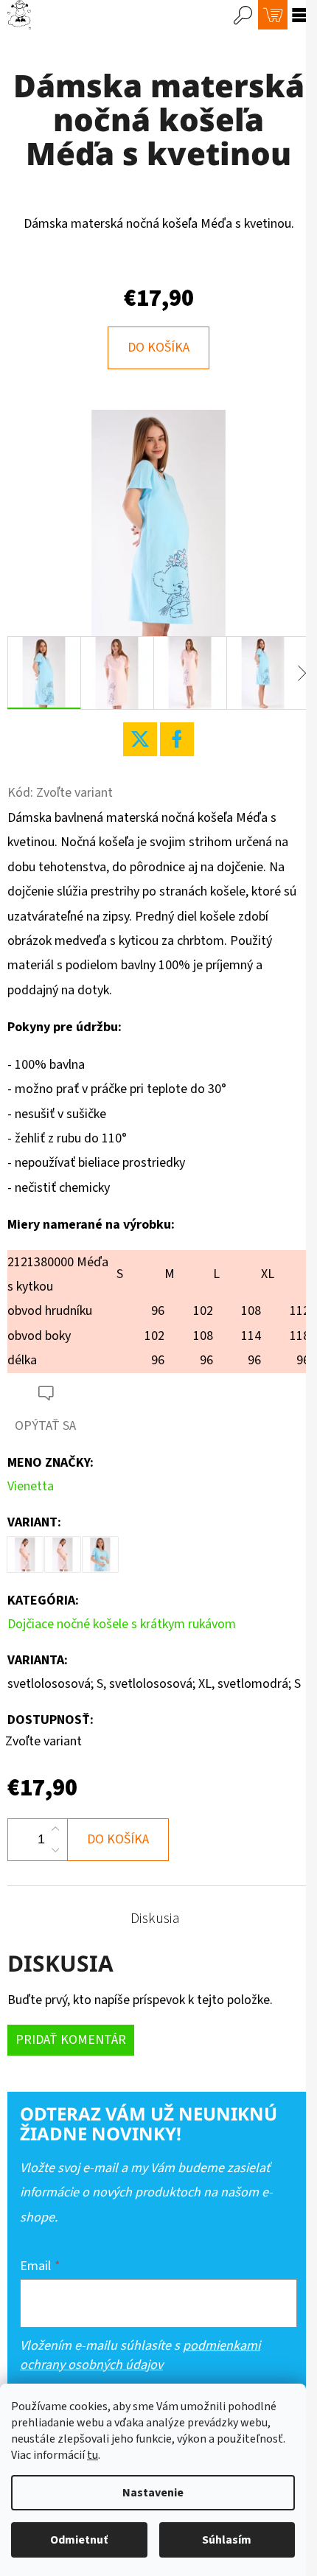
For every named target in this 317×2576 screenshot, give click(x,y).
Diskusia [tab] (155, 1919)
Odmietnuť (79, 2540)
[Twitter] (140, 739)
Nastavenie (153, 2493)
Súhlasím (227, 2540)
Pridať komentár (71, 2040)
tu (93, 2455)
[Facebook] (177, 739)
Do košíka (158, 348)
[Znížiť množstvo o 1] (55, 1850)
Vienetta (31, 1486)
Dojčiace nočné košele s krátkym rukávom (122, 1624)
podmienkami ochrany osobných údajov (140, 2355)
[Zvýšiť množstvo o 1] (55, 1829)
